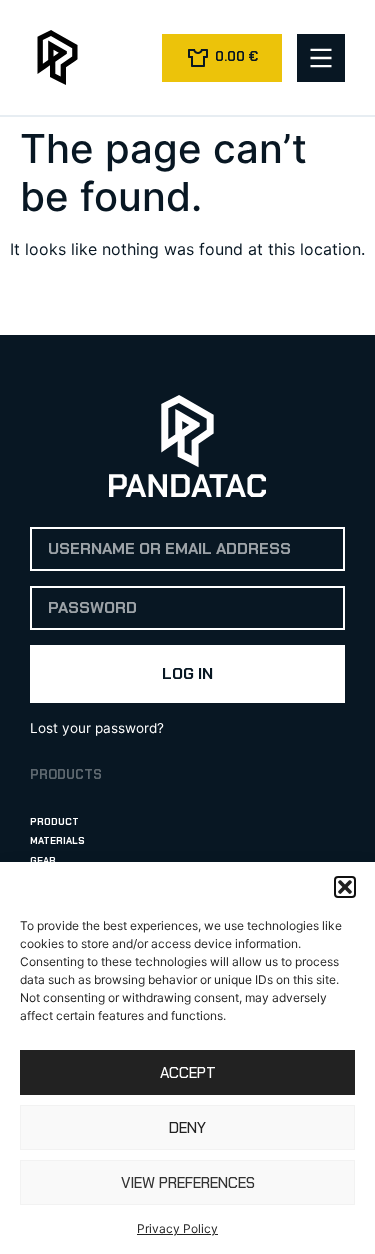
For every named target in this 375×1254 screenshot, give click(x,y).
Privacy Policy (177, 1228)
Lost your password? (97, 728)
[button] (345, 887)
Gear (43, 860)
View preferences (188, 1183)
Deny (187, 1128)
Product (54, 821)
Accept (188, 1073)
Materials (57, 840)
